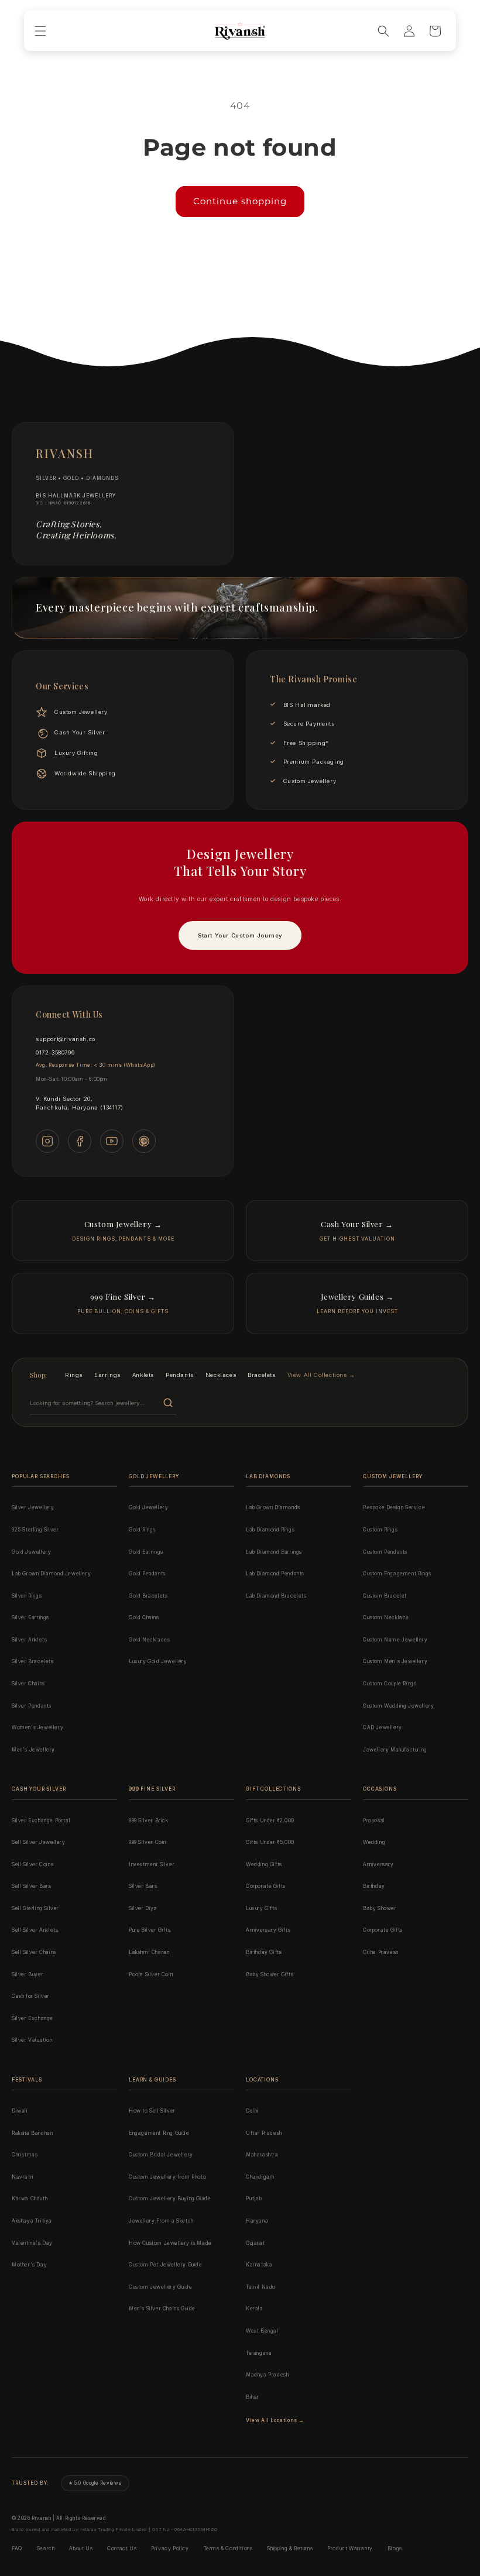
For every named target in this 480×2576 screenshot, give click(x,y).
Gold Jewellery (31, 1552)
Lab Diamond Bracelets (276, 1596)
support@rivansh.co (66, 1039)
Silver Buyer (28, 1974)
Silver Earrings (30, 1617)
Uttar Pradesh (264, 2133)
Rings (74, 1375)
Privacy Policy (170, 2548)
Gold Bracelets (148, 1596)
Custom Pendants (385, 1552)
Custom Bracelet (385, 1596)
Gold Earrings (146, 1552)
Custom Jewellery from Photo (167, 2177)
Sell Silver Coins (32, 1864)
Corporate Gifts (266, 1886)
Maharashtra (262, 2155)
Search (46, 2548)
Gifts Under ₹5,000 (270, 1842)
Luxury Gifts (261, 1908)
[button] (40, 31)
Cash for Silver (31, 1996)
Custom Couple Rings (390, 1684)
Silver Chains (28, 1684)
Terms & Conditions (228, 2548)
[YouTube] (112, 1141)
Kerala (255, 2309)
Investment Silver (152, 1864)
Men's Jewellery (33, 1750)
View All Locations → (275, 2420)
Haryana (257, 2221)
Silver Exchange (32, 2018)
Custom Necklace (386, 1617)
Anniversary (378, 1864)
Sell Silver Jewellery (39, 1842)
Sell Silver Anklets (35, 1930)
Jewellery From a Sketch (161, 2221)
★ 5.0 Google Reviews (95, 2483)
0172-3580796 (55, 1052)
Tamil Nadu (260, 2287)
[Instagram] (47, 1141)
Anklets (143, 1375)
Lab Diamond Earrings (274, 1552)
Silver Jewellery (33, 1507)
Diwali (20, 2111)
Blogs (395, 2548)
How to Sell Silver (152, 2111)
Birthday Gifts (264, 1952)
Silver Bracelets (33, 1661)
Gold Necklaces (149, 1640)
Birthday (374, 1886)
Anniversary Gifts (268, 1930)
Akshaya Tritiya (32, 2221)
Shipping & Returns (290, 2548)
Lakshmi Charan (149, 1952)
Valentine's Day (32, 2243)
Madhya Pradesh (267, 2375)
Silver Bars (143, 1886)
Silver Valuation (32, 2040)
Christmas (25, 2155)
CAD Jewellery (383, 1727)
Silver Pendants (32, 1706)
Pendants (180, 1375)
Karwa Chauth (30, 2199)
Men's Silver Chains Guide (162, 2309)
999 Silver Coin (148, 1842)
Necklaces (221, 1375)
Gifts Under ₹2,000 (270, 1821)
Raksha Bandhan (32, 2133)
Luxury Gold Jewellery (158, 1661)
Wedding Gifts (264, 1864)
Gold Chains (144, 1617)
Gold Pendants (147, 1574)
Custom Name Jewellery (395, 1640)
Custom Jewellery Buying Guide (170, 2199)
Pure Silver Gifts (150, 1930)
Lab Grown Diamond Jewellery (51, 1574)
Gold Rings (142, 1530)
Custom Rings (380, 1530)
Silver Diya (143, 1908)
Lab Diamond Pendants (275, 1574)
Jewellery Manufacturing (395, 1750)
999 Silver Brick (149, 1821)
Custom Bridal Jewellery (161, 2155)
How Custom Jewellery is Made (170, 2243)
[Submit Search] (168, 1403)
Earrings (107, 1375)
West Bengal (262, 2331)
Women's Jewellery (37, 1727)
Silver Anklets (29, 1640)
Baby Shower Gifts (270, 1974)
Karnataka (259, 2265)
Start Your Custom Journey (240, 935)
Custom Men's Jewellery (395, 1661)
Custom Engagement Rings (397, 1574)
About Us (81, 2548)
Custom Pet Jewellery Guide (166, 2265)
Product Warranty (350, 2548)
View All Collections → (321, 1375)
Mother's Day (29, 2265)
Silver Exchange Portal (41, 1821)
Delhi (252, 2111)
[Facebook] (80, 1141)
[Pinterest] (144, 1141)
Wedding (374, 1842)
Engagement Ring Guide (159, 2133)
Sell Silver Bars (32, 1886)
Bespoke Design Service (394, 1507)
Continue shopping (240, 201)
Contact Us (122, 2548)
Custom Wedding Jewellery (398, 1706)
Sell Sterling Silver (35, 1908)
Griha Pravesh (381, 1952)
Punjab (254, 2199)
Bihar (253, 2397)
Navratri (23, 2177)
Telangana (259, 2353)
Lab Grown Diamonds (273, 1507)
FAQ (17, 2548)
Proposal (374, 1821)
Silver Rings (27, 1596)
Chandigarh (260, 2177)
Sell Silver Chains (34, 1952)
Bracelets (261, 1375)
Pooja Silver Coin (151, 1974)
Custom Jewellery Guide (160, 2287)
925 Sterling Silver (35, 1530)
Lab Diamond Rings (270, 1530)
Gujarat (255, 2243)
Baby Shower (380, 1908)
